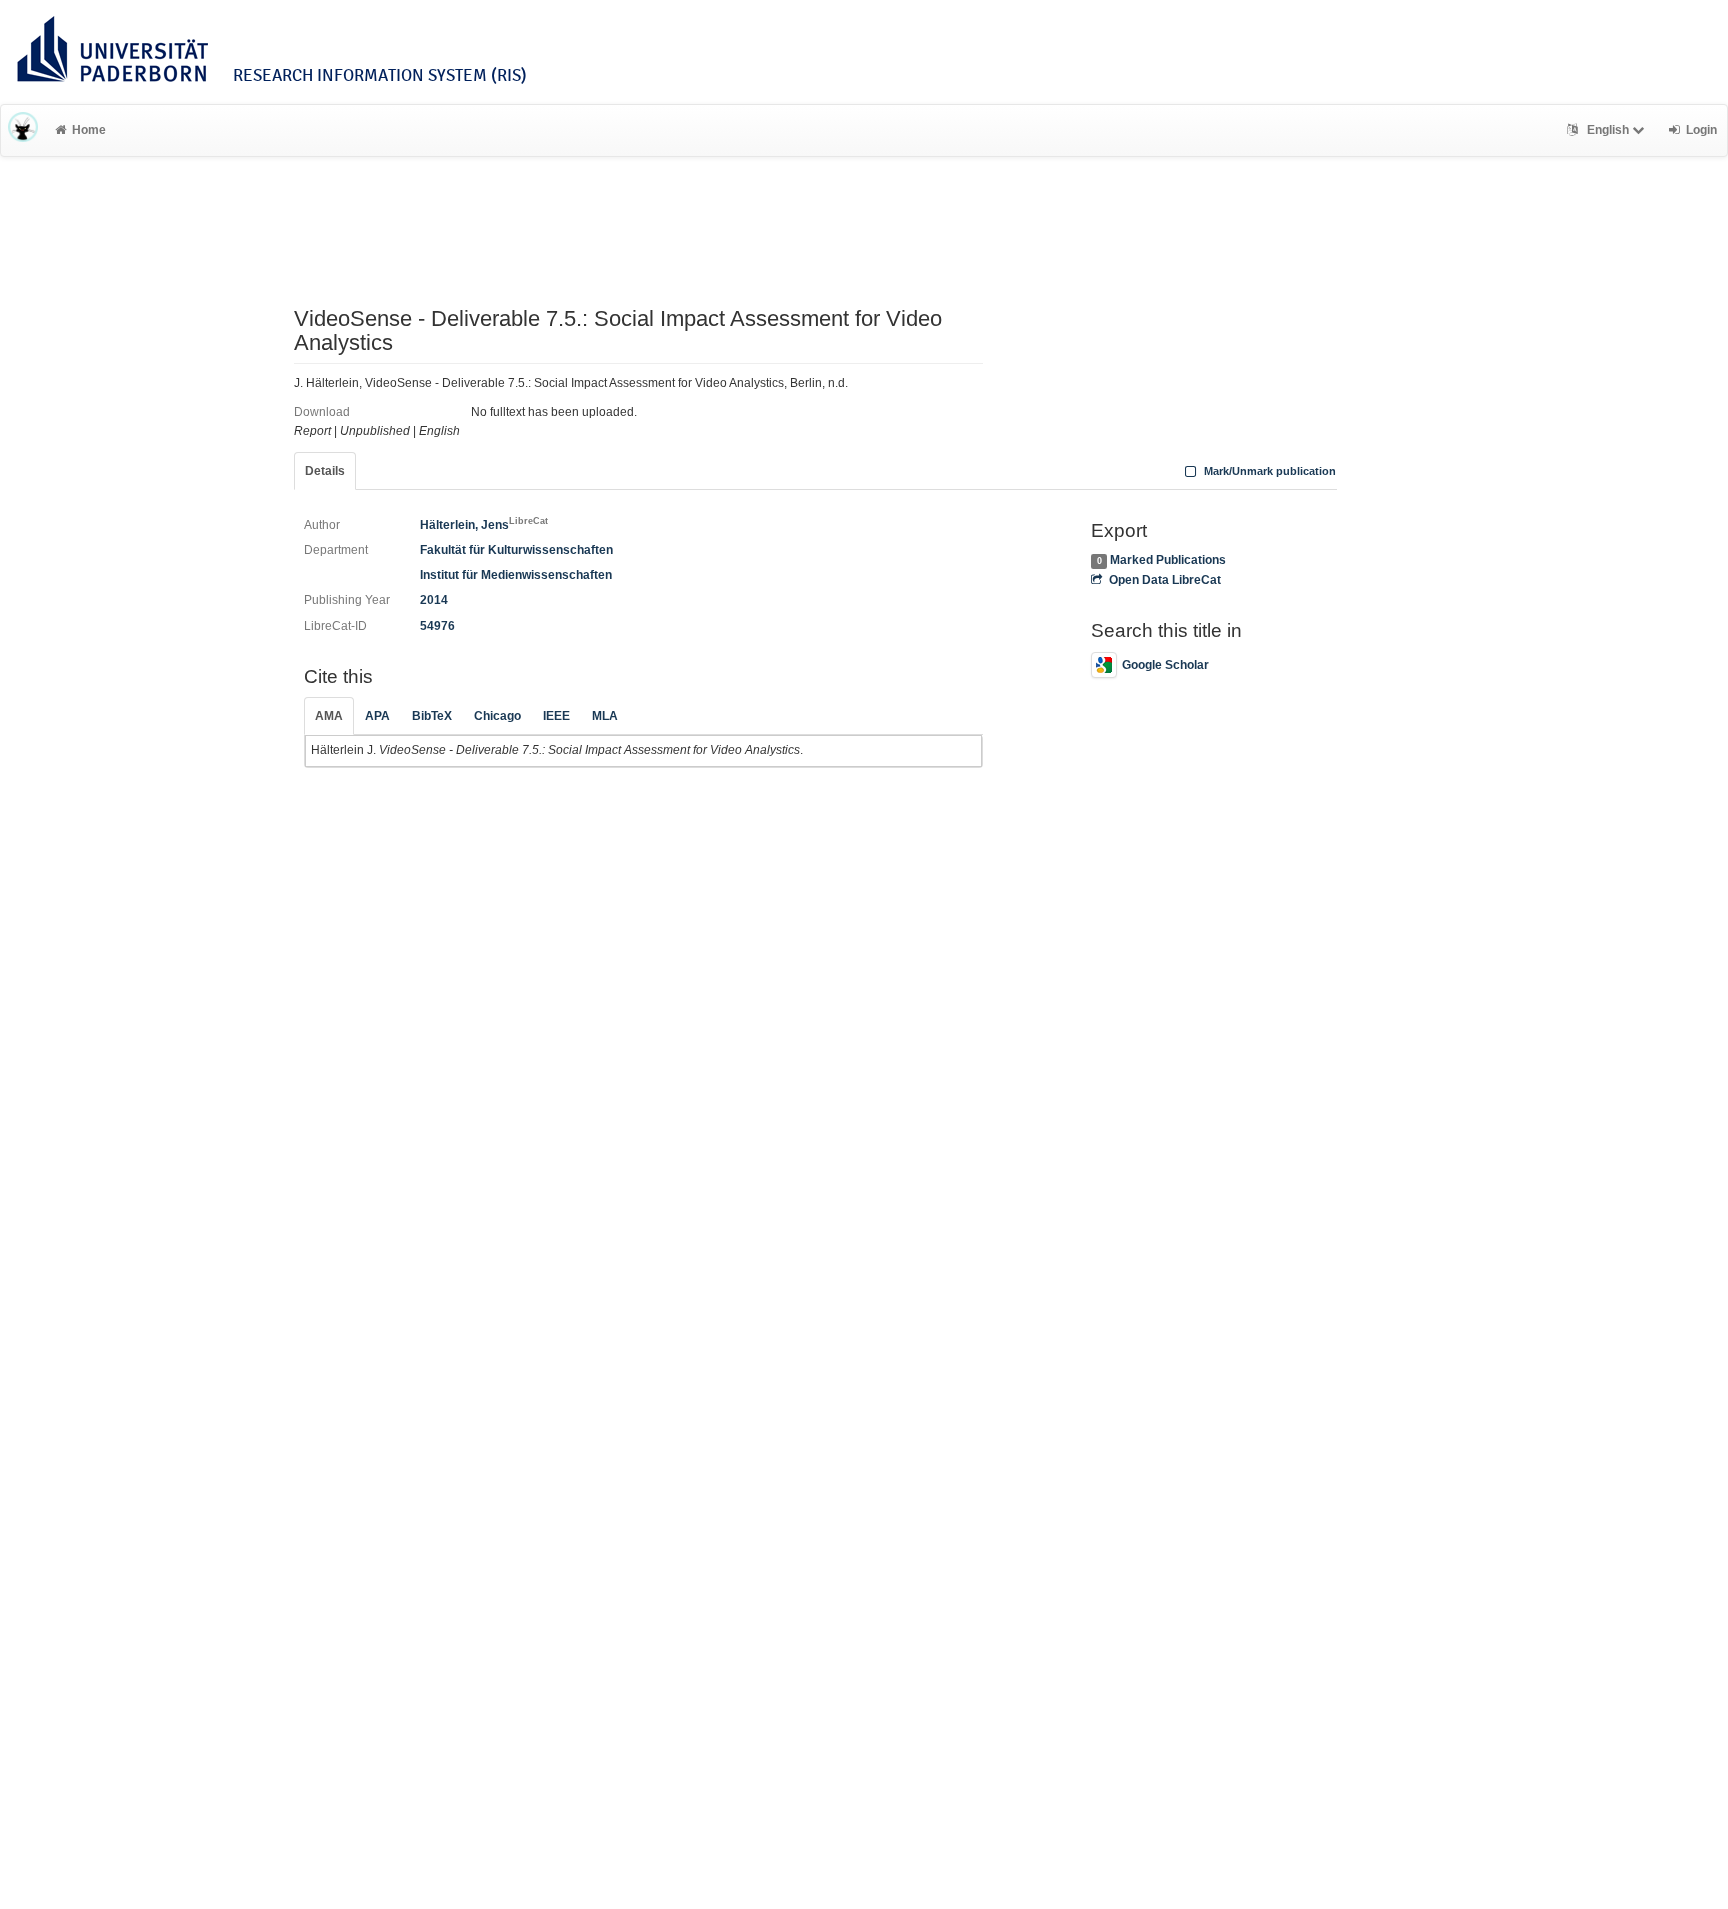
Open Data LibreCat (1164, 580)
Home (89, 130)
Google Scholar (1165, 665)
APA (377, 716)
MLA (605, 716)
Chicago (497, 716)
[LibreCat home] (23, 130)
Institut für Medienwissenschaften (516, 575)
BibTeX (432, 716)
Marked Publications (1168, 560)
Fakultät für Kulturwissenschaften (516, 550)
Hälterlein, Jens (484, 525)
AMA (329, 716)
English (1608, 130)
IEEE (556, 716)
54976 (437, 626)
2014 (434, 600)
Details (325, 471)
